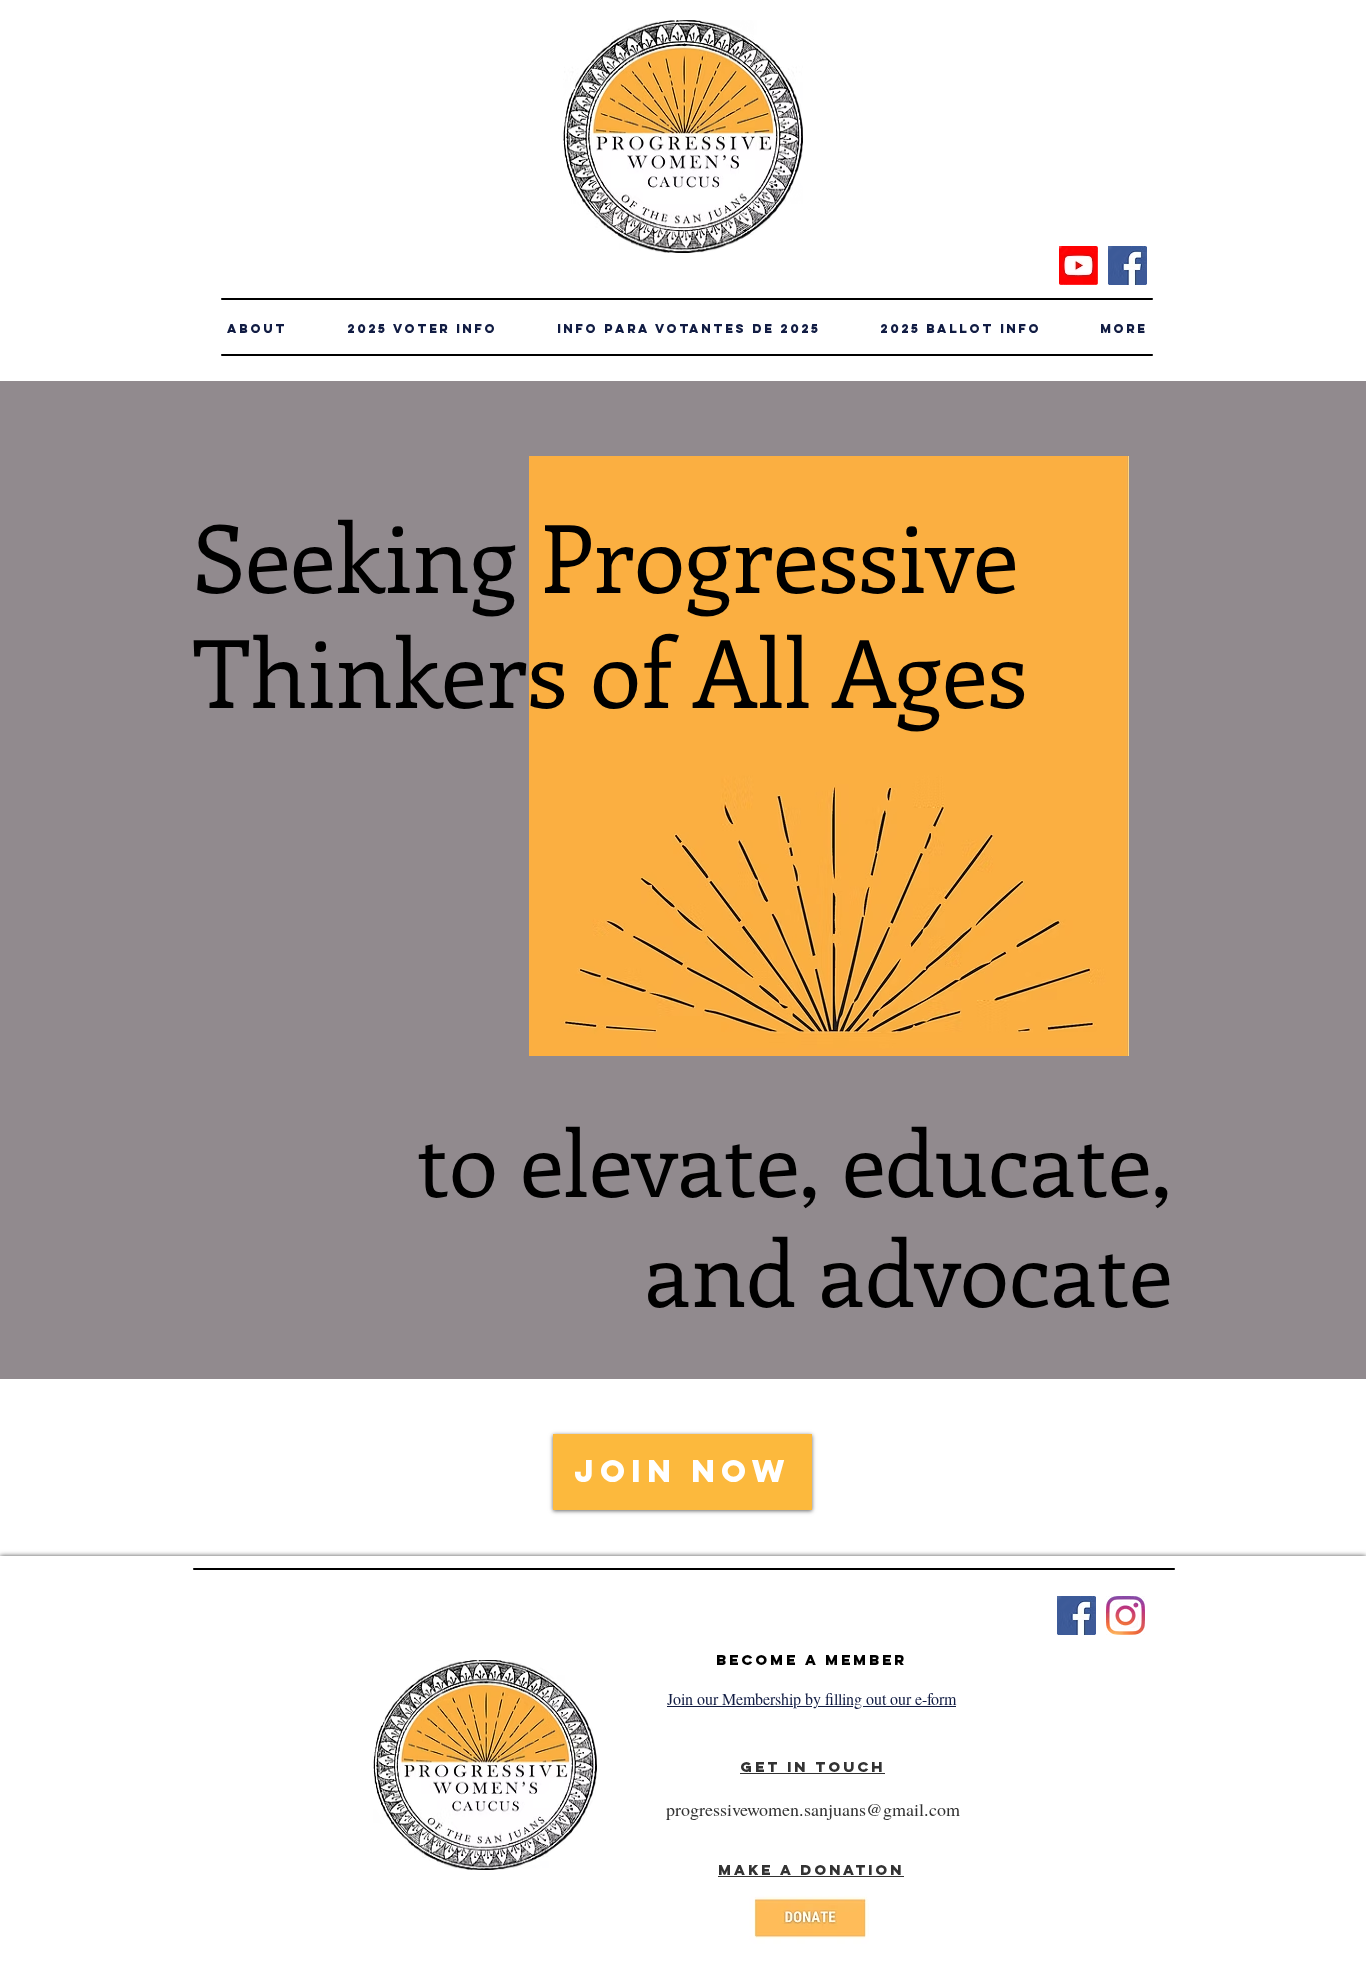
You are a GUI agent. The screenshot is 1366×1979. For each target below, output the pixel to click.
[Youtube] (1078, 265)
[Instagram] (1125, 1615)
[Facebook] (1127, 265)
